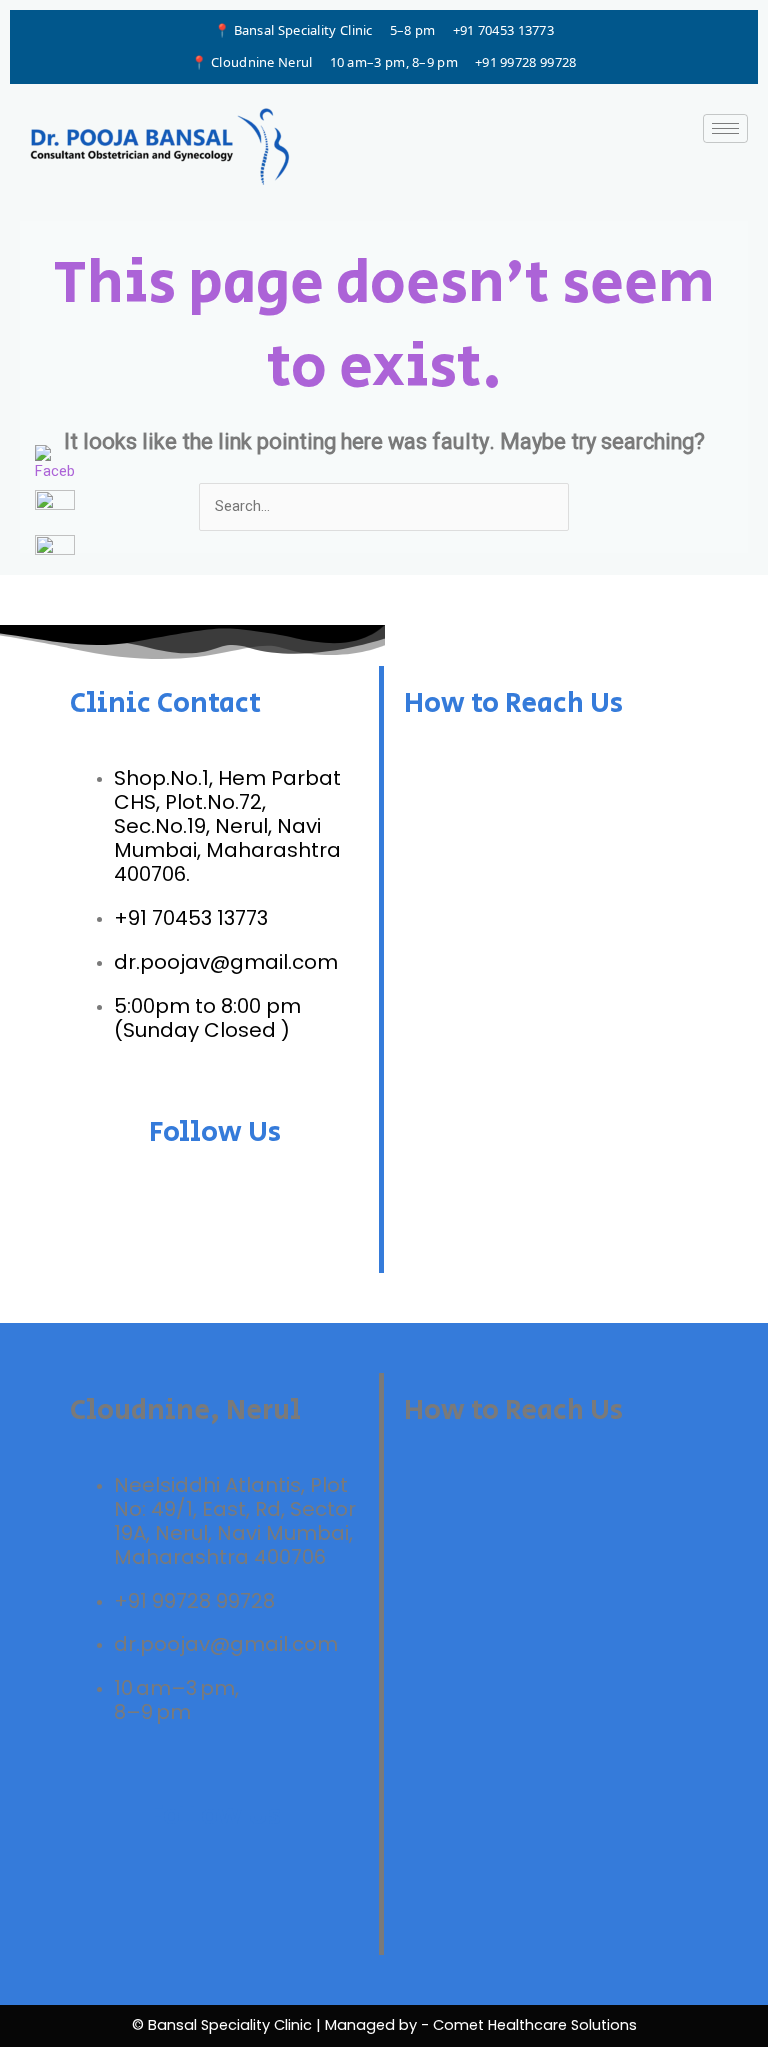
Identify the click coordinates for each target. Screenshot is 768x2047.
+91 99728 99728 (526, 62)
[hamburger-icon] (725, 128)
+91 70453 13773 (504, 30)
